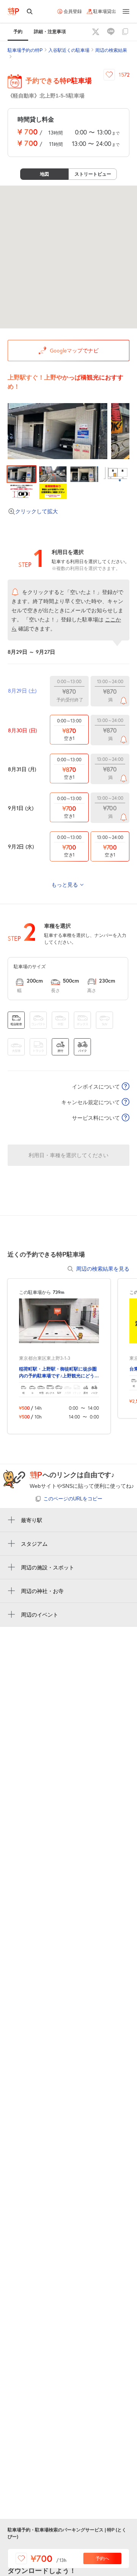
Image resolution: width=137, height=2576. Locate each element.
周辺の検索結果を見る (103, 1269)
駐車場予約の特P (25, 50)
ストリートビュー (93, 174)
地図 (45, 174)
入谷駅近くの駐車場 (69, 50)
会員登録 (73, 11)
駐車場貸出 (105, 11)
